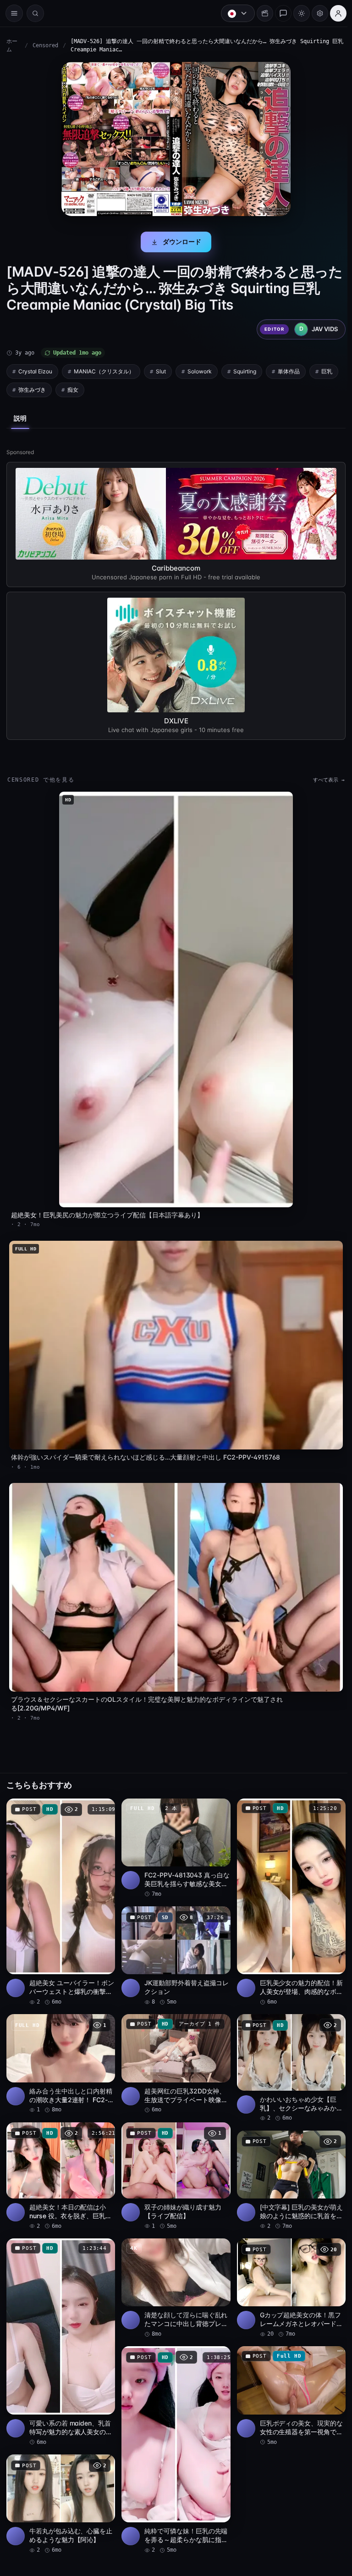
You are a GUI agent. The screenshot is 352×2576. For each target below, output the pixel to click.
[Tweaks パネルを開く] (315, 13)
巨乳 (327, 371)
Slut (161, 371)
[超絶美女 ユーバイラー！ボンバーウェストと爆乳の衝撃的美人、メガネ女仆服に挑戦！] (60, 1890)
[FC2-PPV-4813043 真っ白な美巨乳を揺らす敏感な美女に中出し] (174, 1836)
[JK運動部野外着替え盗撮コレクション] (174, 1943)
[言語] (233, 13)
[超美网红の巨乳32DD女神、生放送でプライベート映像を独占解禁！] (174, 2050)
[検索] (35, 13)
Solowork (200, 371)
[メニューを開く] (14, 13)
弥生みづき (32, 390)
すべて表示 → (324, 780)
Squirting (245, 371)
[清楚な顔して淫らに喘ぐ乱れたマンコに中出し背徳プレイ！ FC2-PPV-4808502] (174, 2273)
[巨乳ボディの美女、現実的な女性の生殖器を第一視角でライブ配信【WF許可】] (287, 2379)
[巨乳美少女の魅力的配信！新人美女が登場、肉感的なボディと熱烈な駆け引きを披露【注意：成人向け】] (287, 1890)
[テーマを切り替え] (297, 13)
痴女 (73, 390)
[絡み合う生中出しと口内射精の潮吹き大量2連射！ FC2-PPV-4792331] (60, 2050)
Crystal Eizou (35, 371)
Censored (45, 45)
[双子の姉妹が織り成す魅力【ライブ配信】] (174, 2162)
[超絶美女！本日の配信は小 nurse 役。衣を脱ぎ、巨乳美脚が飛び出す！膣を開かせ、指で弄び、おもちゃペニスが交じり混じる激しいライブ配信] (60, 2162)
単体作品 (289, 371)
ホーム (12, 45)
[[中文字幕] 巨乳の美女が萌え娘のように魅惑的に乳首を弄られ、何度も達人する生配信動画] (287, 2166)
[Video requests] (260, 13)
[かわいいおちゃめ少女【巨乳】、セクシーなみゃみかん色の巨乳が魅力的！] (287, 2054)
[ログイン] (334, 13)
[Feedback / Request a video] (279, 13)
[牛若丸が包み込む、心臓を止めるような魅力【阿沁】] (60, 2486)
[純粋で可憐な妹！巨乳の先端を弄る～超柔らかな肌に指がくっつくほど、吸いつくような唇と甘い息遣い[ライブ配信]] (174, 2433)
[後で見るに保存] (102, 1797)
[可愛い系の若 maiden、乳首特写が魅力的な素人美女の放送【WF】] (60, 2326)
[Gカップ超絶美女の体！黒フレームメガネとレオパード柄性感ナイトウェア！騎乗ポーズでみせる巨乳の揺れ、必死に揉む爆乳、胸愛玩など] (287, 2273)
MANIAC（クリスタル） (104, 371)
